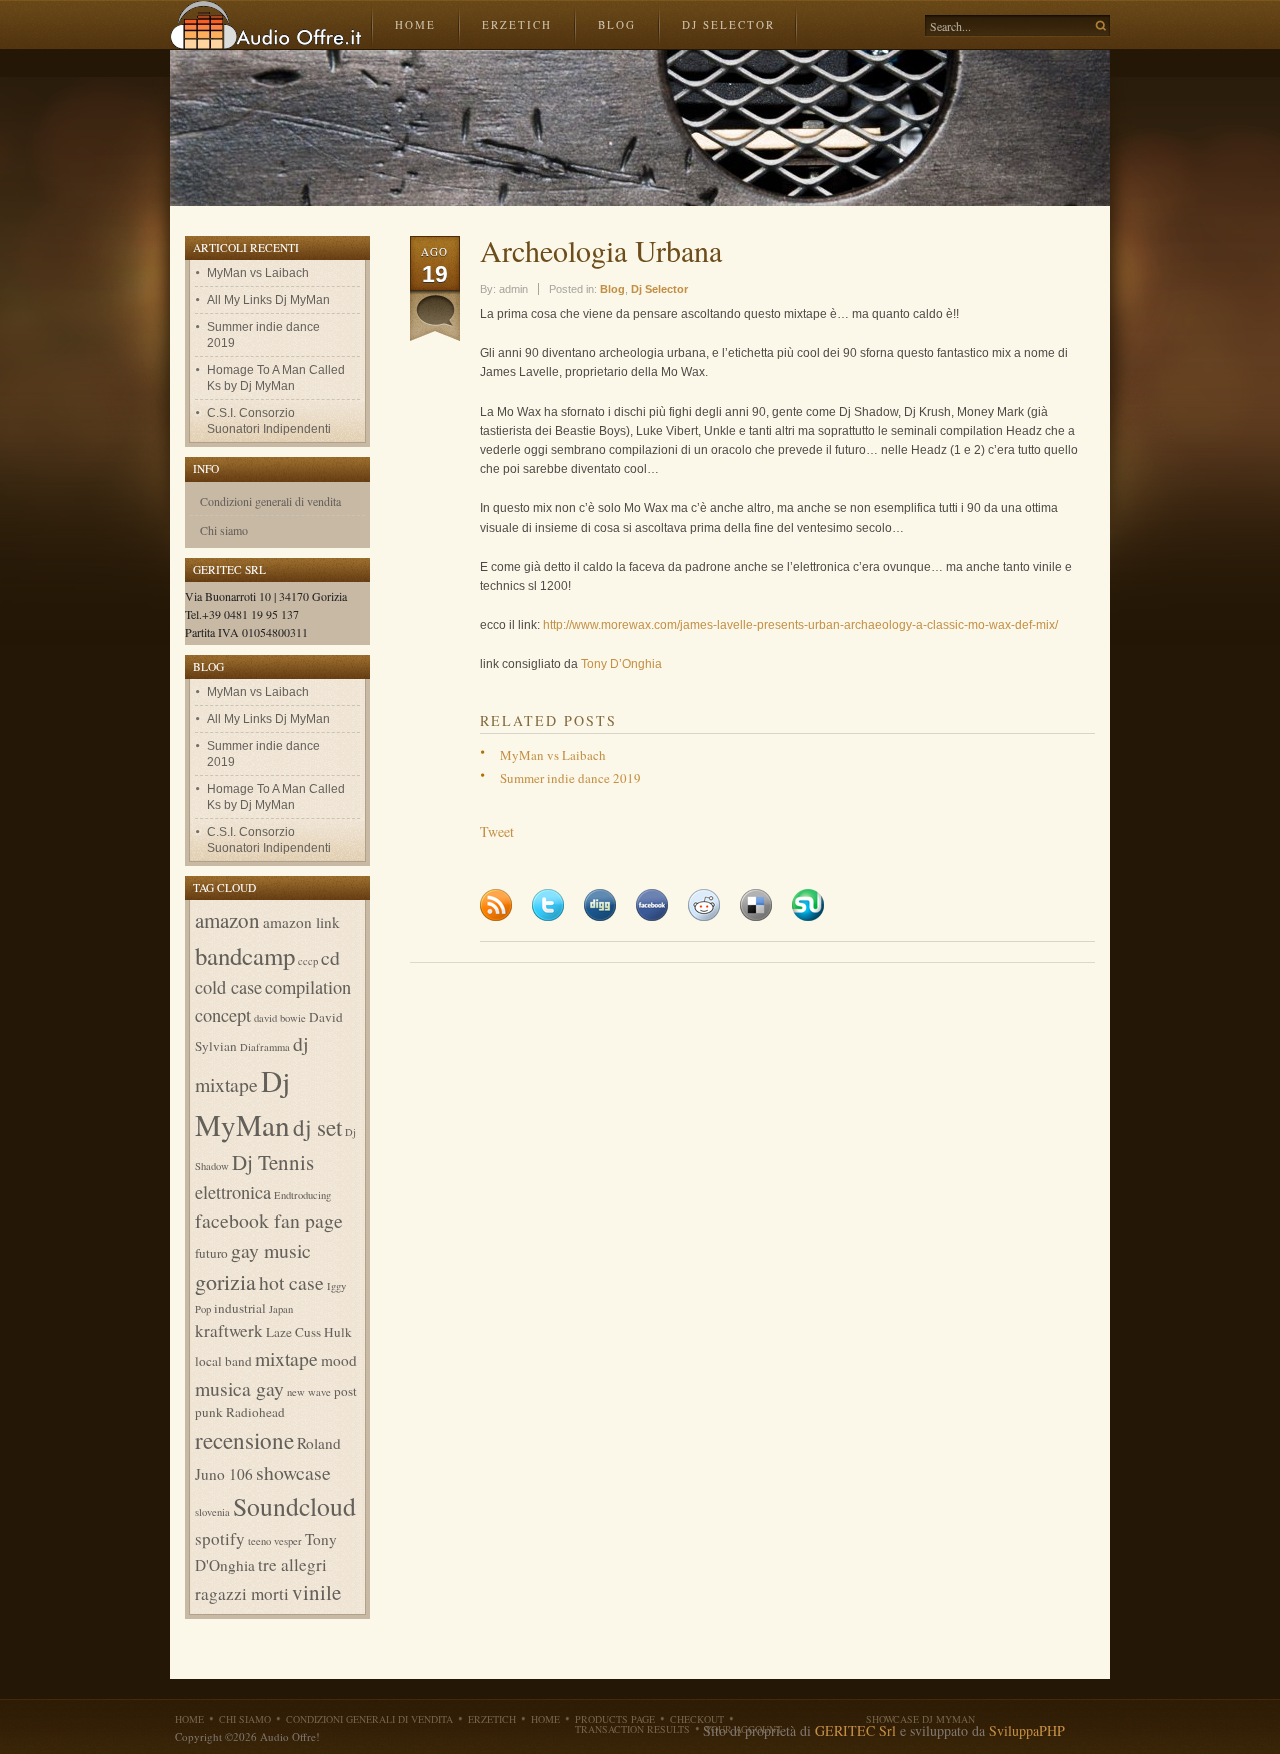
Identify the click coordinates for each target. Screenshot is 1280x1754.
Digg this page (600, 905)
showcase (293, 1472)
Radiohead (255, 1412)
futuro (211, 1253)
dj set (317, 1127)
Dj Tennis (273, 1162)
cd (330, 957)
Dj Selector (728, 24)
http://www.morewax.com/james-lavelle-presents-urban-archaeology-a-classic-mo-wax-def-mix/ (800, 625)
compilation (308, 987)
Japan (281, 1309)
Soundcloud (294, 1506)
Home (415, 24)
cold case (228, 987)
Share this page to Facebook (652, 905)
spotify (220, 1538)
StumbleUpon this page (808, 905)
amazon (227, 920)
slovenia (212, 1512)
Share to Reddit (704, 905)
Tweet (497, 831)
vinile (316, 1592)
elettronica (233, 1192)
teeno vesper (275, 1541)
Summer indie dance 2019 (570, 778)
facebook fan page (269, 1220)
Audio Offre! (266, 25)
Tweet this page (548, 905)
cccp (308, 961)
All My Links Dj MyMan (268, 300)
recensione (244, 1440)
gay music (271, 1250)
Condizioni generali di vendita (270, 501)
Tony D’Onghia (621, 664)
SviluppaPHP (1027, 1730)
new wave (309, 1392)
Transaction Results (632, 1729)
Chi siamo (224, 530)
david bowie (280, 1018)
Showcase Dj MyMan (920, 1719)
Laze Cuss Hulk (309, 1332)
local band (223, 1361)
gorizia (225, 1281)
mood (339, 1360)
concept (223, 1015)
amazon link (301, 922)
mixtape (286, 1358)
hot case (291, 1282)
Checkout (697, 1719)
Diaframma (265, 1047)
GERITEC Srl (855, 1730)
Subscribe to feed (496, 905)
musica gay (239, 1388)
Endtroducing (302, 1195)
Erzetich (517, 24)
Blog (617, 24)
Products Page (615, 1719)
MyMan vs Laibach (553, 755)
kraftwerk (229, 1330)
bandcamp (245, 955)
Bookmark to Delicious (756, 905)
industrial (240, 1308)
